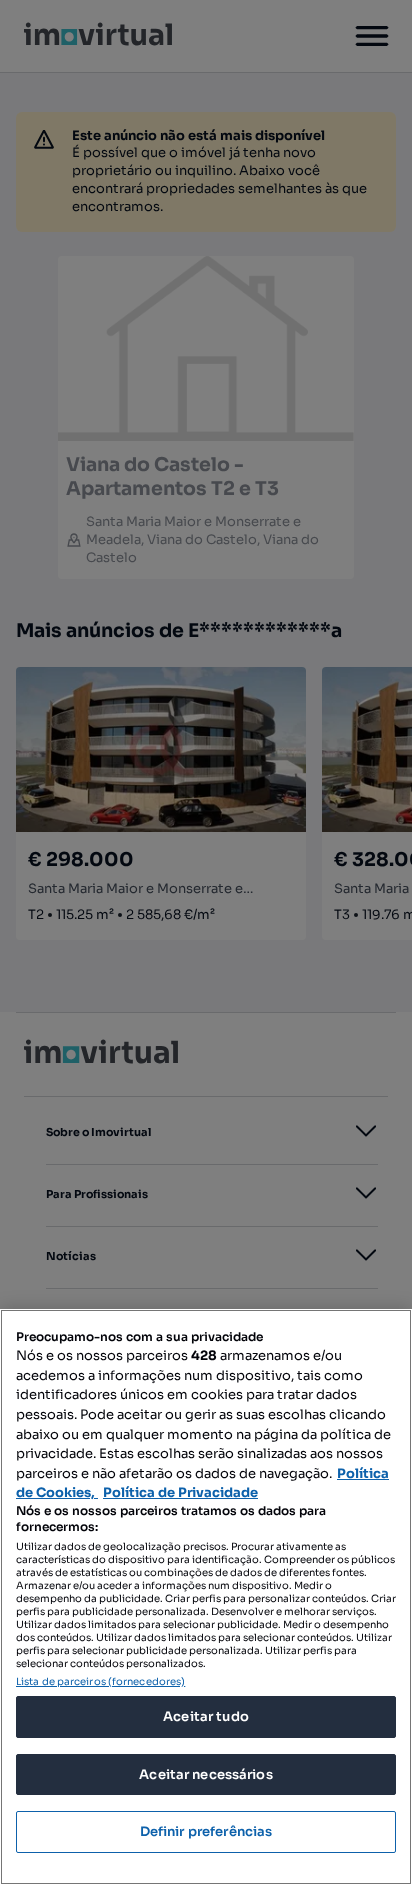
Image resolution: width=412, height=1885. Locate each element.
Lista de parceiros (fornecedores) (100, 1681)
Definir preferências (206, 1831)
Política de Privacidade (180, 1492)
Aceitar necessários (205, 1774)
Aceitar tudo (206, 1716)
